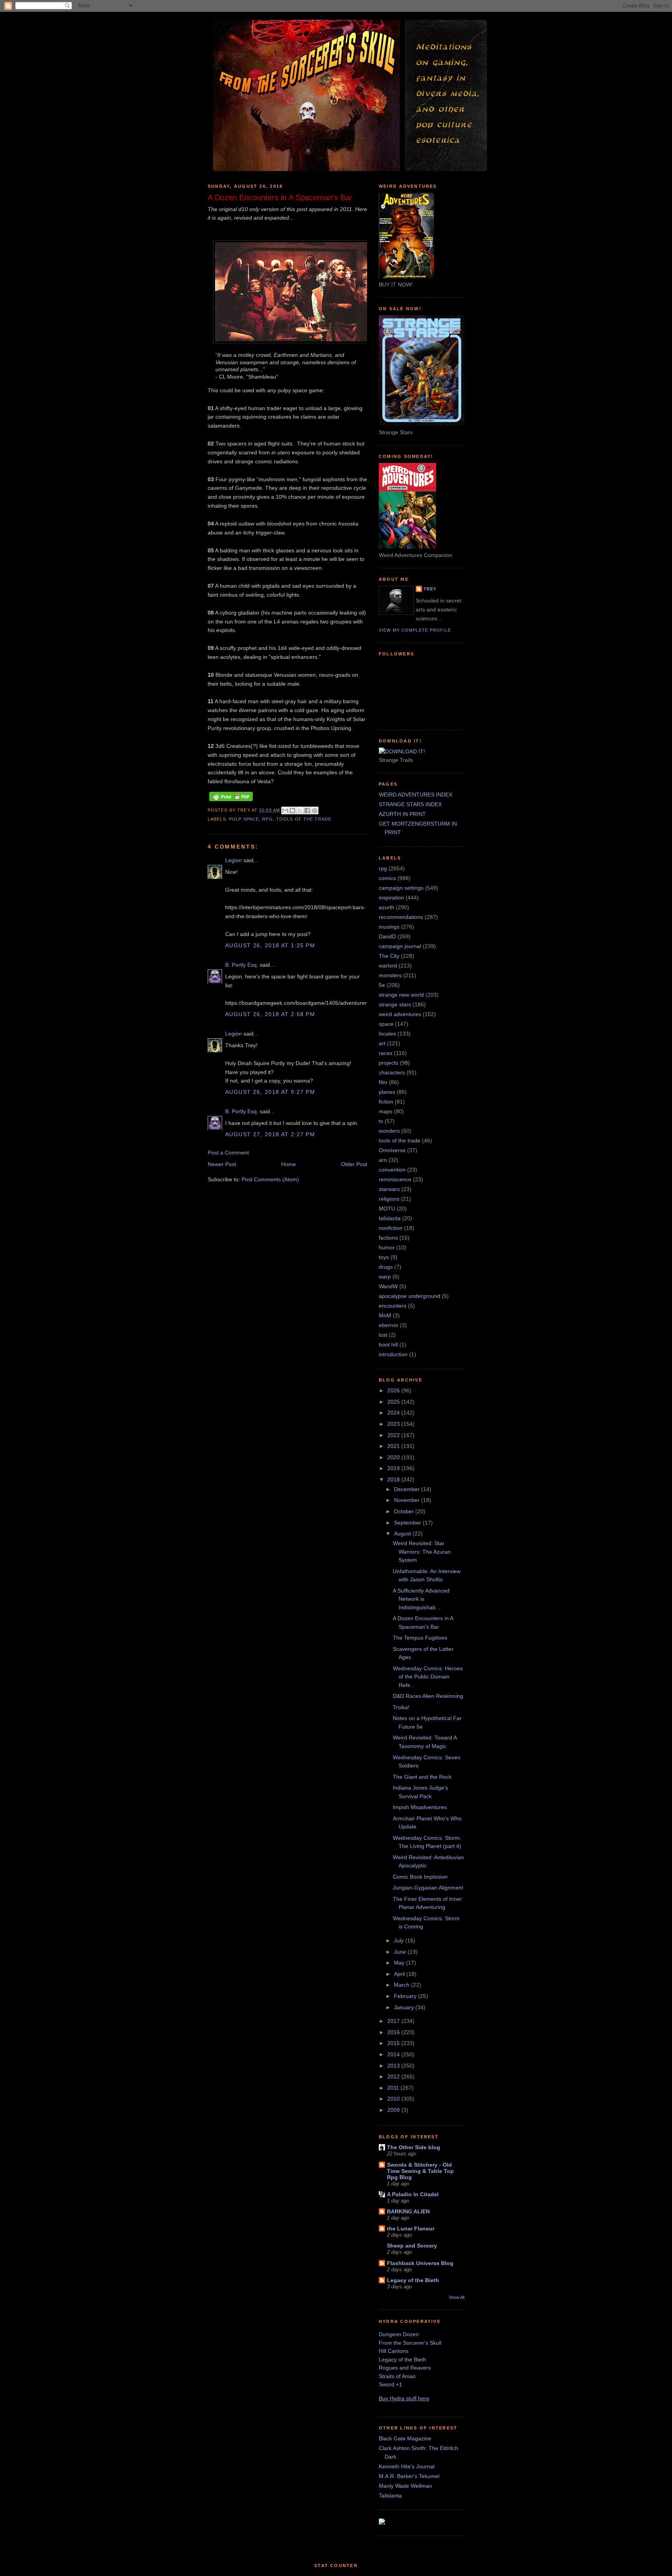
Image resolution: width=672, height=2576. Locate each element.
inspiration (391, 898)
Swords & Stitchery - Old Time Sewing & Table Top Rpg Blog (420, 2171)
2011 (394, 2088)
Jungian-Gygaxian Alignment (428, 1888)
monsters (390, 975)
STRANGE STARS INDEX (410, 804)
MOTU (387, 1209)
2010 (394, 2099)
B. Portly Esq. (242, 965)
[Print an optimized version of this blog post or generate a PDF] (231, 801)
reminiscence (395, 1179)
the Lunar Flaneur (411, 2228)
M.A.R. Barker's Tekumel (409, 2476)
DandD (387, 936)
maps (386, 1111)
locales (387, 1034)
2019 (394, 1468)
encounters (393, 1306)
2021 (394, 1446)
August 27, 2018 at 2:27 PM (270, 1134)
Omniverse (392, 1150)
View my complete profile (415, 630)
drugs (386, 1267)
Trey (430, 589)
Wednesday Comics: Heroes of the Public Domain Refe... (428, 1677)
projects (388, 1063)
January (405, 2007)
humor (387, 1247)
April (400, 1974)
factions (388, 1238)
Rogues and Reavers (405, 2368)
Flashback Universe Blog (420, 2263)
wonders (389, 1131)
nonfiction (391, 1228)
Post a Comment (228, 1153)
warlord (388, 966)
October (405, 1511)
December (408, 1489)
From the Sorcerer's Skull (410, 2343)
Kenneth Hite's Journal (407, 2466)
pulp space (244, 819)
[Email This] (285, 810)
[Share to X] (300, 810)
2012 (394, 2077)
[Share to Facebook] (307, 810)
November (408, 1500)
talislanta (390, 1218)
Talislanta (390, 2496)
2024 (394, 1413)
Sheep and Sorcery (412, 2246)
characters (392, 1072)
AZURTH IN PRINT (402, 814)
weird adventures (400, 1014)
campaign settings (401, 888)
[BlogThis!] (292, 810)
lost (383, 1335)
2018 (394, 1479)
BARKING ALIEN (408, 2211)
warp (385, 1277)
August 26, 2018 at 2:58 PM (270, 1014)
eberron (388, 1325)
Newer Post (222, 1164)
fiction (386, 1102)
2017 (394, 2021)
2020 (394, 1457)
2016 (394, 2032)
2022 (394, 1435)
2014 (394, 2054)
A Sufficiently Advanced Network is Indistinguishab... (421, 1599)
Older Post (354, 1164)
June (401, 1952)
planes (387, 1092)
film (383, 1082)
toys (384, 1257)
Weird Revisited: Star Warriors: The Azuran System (422, 1552)
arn (383, 1160)
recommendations (401, 917)
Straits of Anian (397, 2376)
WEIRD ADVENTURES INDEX (416, 795)
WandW (388, 1286)
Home (289, 1164)
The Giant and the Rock (422, 1777)
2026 (394, 1390)
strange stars (395, 1004)
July (400, 1940)
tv (381, 1121)
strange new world (401, 995)
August (403, 1533)
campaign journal (400, 946)
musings (389, 927)
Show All (457, 2297)
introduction (393, 1354)
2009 (394, 2110)
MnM (385, 1315)
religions (389, 1199)
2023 (394, 1424)
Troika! (401, 1707)
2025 (394, 1402)
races (386, 1053)
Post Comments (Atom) (270, 1179)
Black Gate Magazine (405, 2438)
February (406, 1996)
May (400, 1963)
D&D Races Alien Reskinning (428, 1696)
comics (387, 878)
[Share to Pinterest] (315, 810)
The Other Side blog (414, 2147)
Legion (234, 860)
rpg (267, 819)
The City (389, 956)
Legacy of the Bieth (413, 2280)
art (382, 1043)
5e (382, 985)
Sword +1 (390, 2384)
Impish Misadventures (420, 1807)
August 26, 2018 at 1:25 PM (270, 945)
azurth (387, 907)
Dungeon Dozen (399, 2334)
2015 (394, 2043)
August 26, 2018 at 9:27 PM (270, 1092)
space (386, 1024)
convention (392, 1170)
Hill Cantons (394, 2351)
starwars (389, 1189)
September (408, 1523)
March (402, 1985)
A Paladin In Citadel (413, 2194)
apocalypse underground (409, 1296)
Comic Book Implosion (420, 1877)
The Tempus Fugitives (420, 1638)
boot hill (388, 1345)
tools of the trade (304, 819)
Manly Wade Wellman (405, 2486)
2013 (394, 2066)
